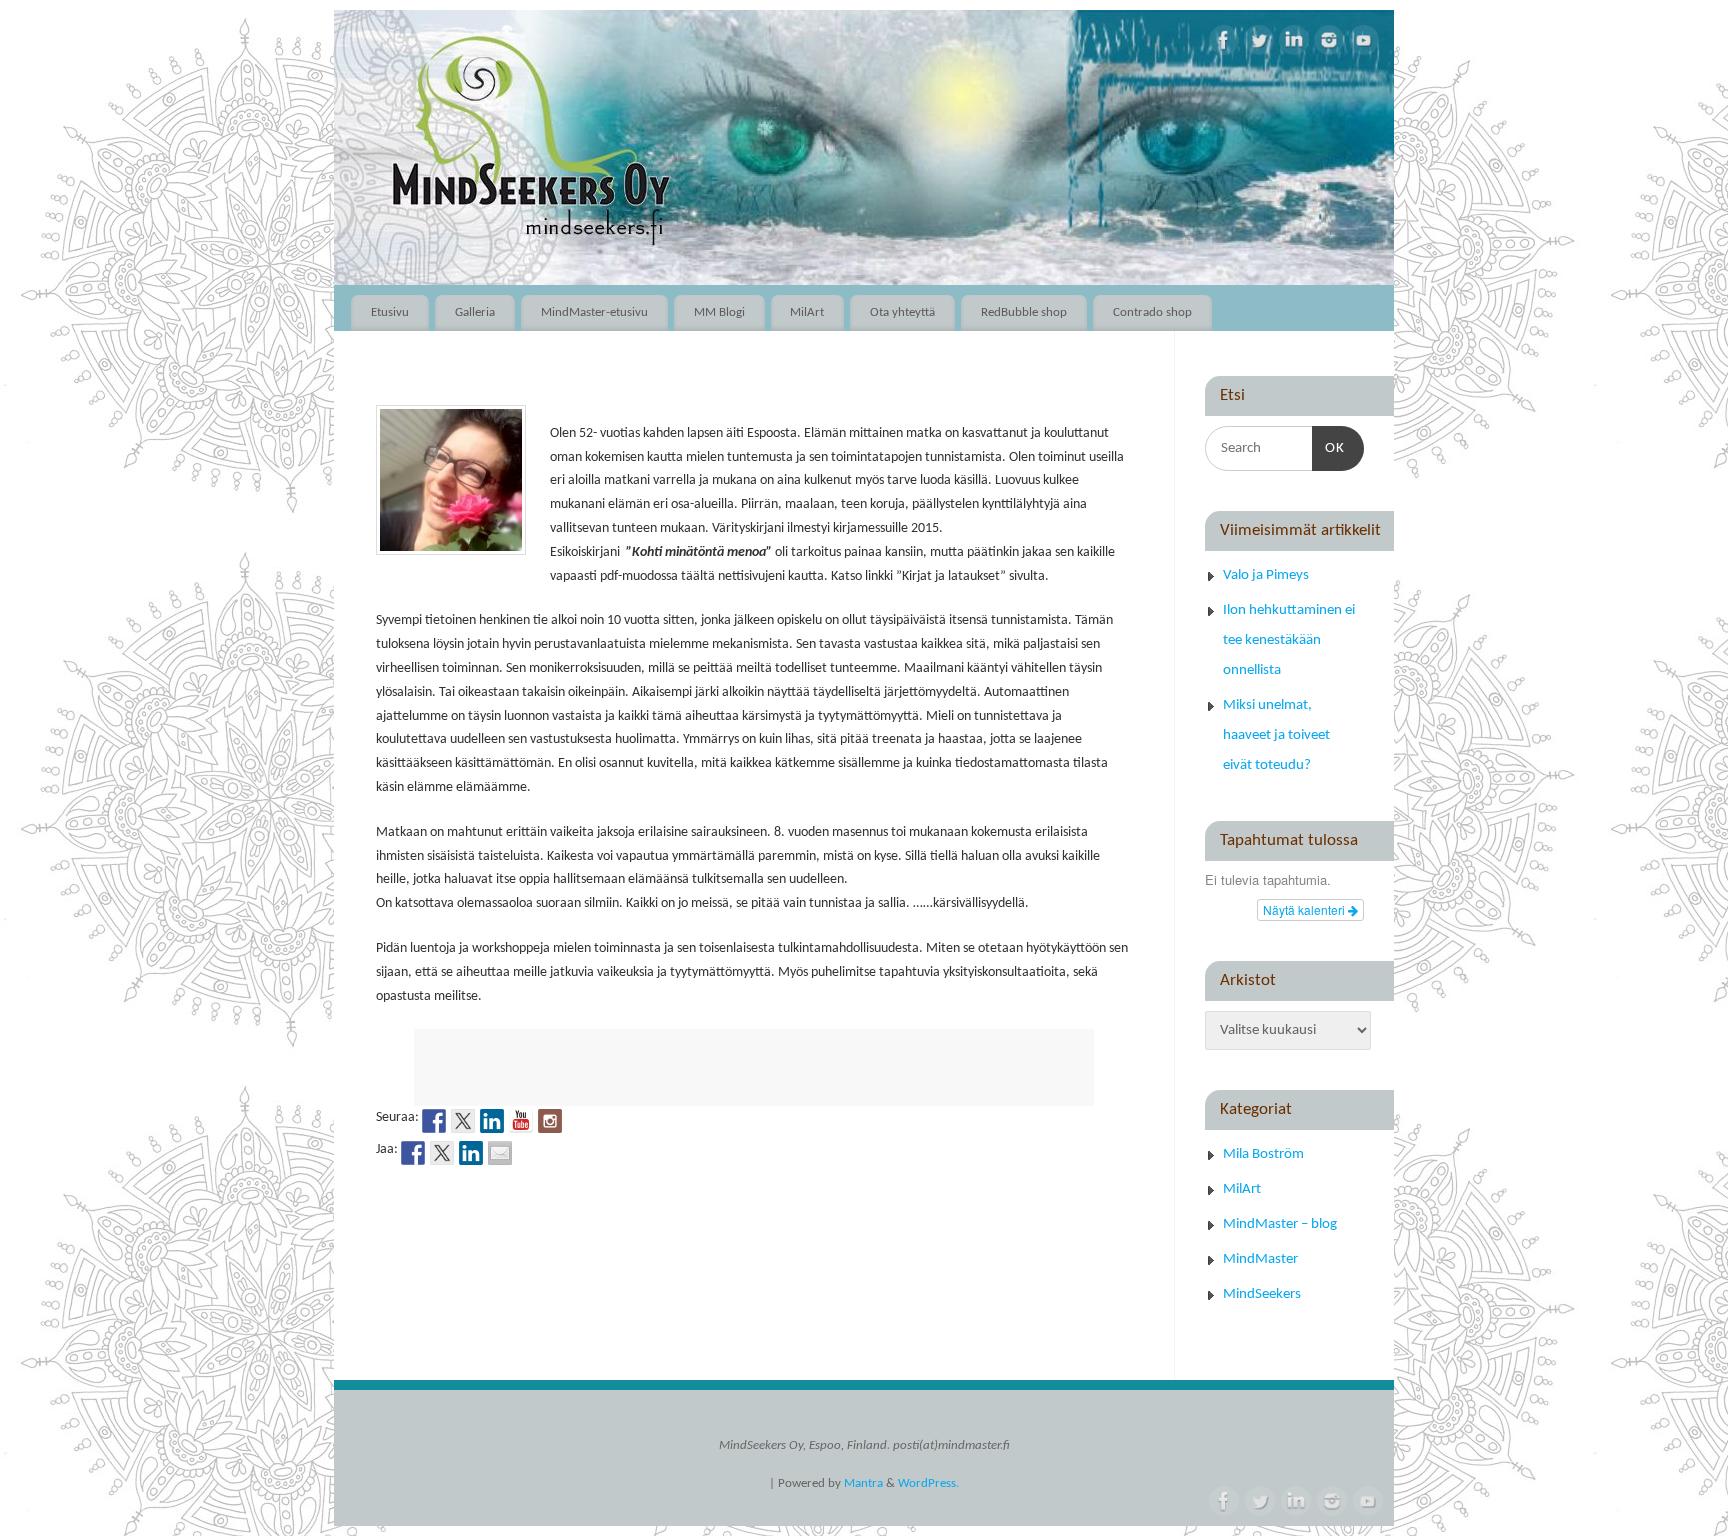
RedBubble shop (1024, 312)
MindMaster (1260, 1259)
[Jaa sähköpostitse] (500, 1153)
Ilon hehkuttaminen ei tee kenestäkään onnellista (1289, 640)
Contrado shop (1152, 312)
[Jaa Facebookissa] (413, 1153)
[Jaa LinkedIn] (471, 1153)
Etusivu (390, 312)
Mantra (863, 1484)
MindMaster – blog (1280, 1224)
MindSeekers (1262, 1294)
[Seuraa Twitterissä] (463, 1121)
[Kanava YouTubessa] (521, 1121)
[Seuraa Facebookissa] (434, 1121)
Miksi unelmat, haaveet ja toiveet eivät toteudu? (1276, 735)
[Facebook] (1224, 40)
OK (1329, 448)
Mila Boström (1263, 1154)
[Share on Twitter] (442, 1153)
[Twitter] (1259, 40)
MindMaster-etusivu (594, 312)
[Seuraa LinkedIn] (492, 1121)
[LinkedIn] (1294, 40)
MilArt (807, 312)
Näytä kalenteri (1305, 909)
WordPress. (928, 1484)
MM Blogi (719, 312)
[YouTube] (1364, 40)
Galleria (475, 312)
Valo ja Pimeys (1266, 575)
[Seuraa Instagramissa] (550, 1121)
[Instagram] (1329, 40)
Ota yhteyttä (902, 312)
